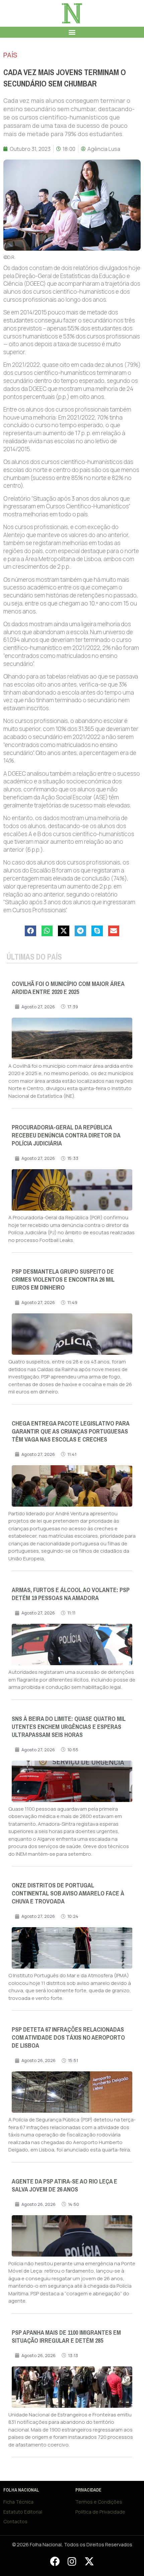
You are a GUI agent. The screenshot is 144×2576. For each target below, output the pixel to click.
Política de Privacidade (100, 2512)
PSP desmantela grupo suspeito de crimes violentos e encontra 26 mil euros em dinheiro (63, 1280)
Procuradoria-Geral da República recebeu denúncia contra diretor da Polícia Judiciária (66, 1135)
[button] (72, 32)
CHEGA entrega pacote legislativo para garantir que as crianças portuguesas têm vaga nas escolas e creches (70, 1432)
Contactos (15, 2521)
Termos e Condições (99, 2502)
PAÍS (10, 55)
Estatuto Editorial (23, 2512)
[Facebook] (55, 2561)
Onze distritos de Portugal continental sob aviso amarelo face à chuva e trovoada (68, 1893)
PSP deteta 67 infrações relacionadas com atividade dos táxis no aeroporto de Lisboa (68, 2038)
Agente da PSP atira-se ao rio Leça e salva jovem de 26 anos (64, 2185)
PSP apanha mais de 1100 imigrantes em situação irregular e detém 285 (66, 2337)
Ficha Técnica (18, 2502)
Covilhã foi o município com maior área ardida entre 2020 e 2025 (68, 988)
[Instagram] (72, 2561)
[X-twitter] (89, 2561)
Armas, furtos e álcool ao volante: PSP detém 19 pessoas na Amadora (71, 1594)
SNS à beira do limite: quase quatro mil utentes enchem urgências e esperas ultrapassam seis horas (69, 1727)
